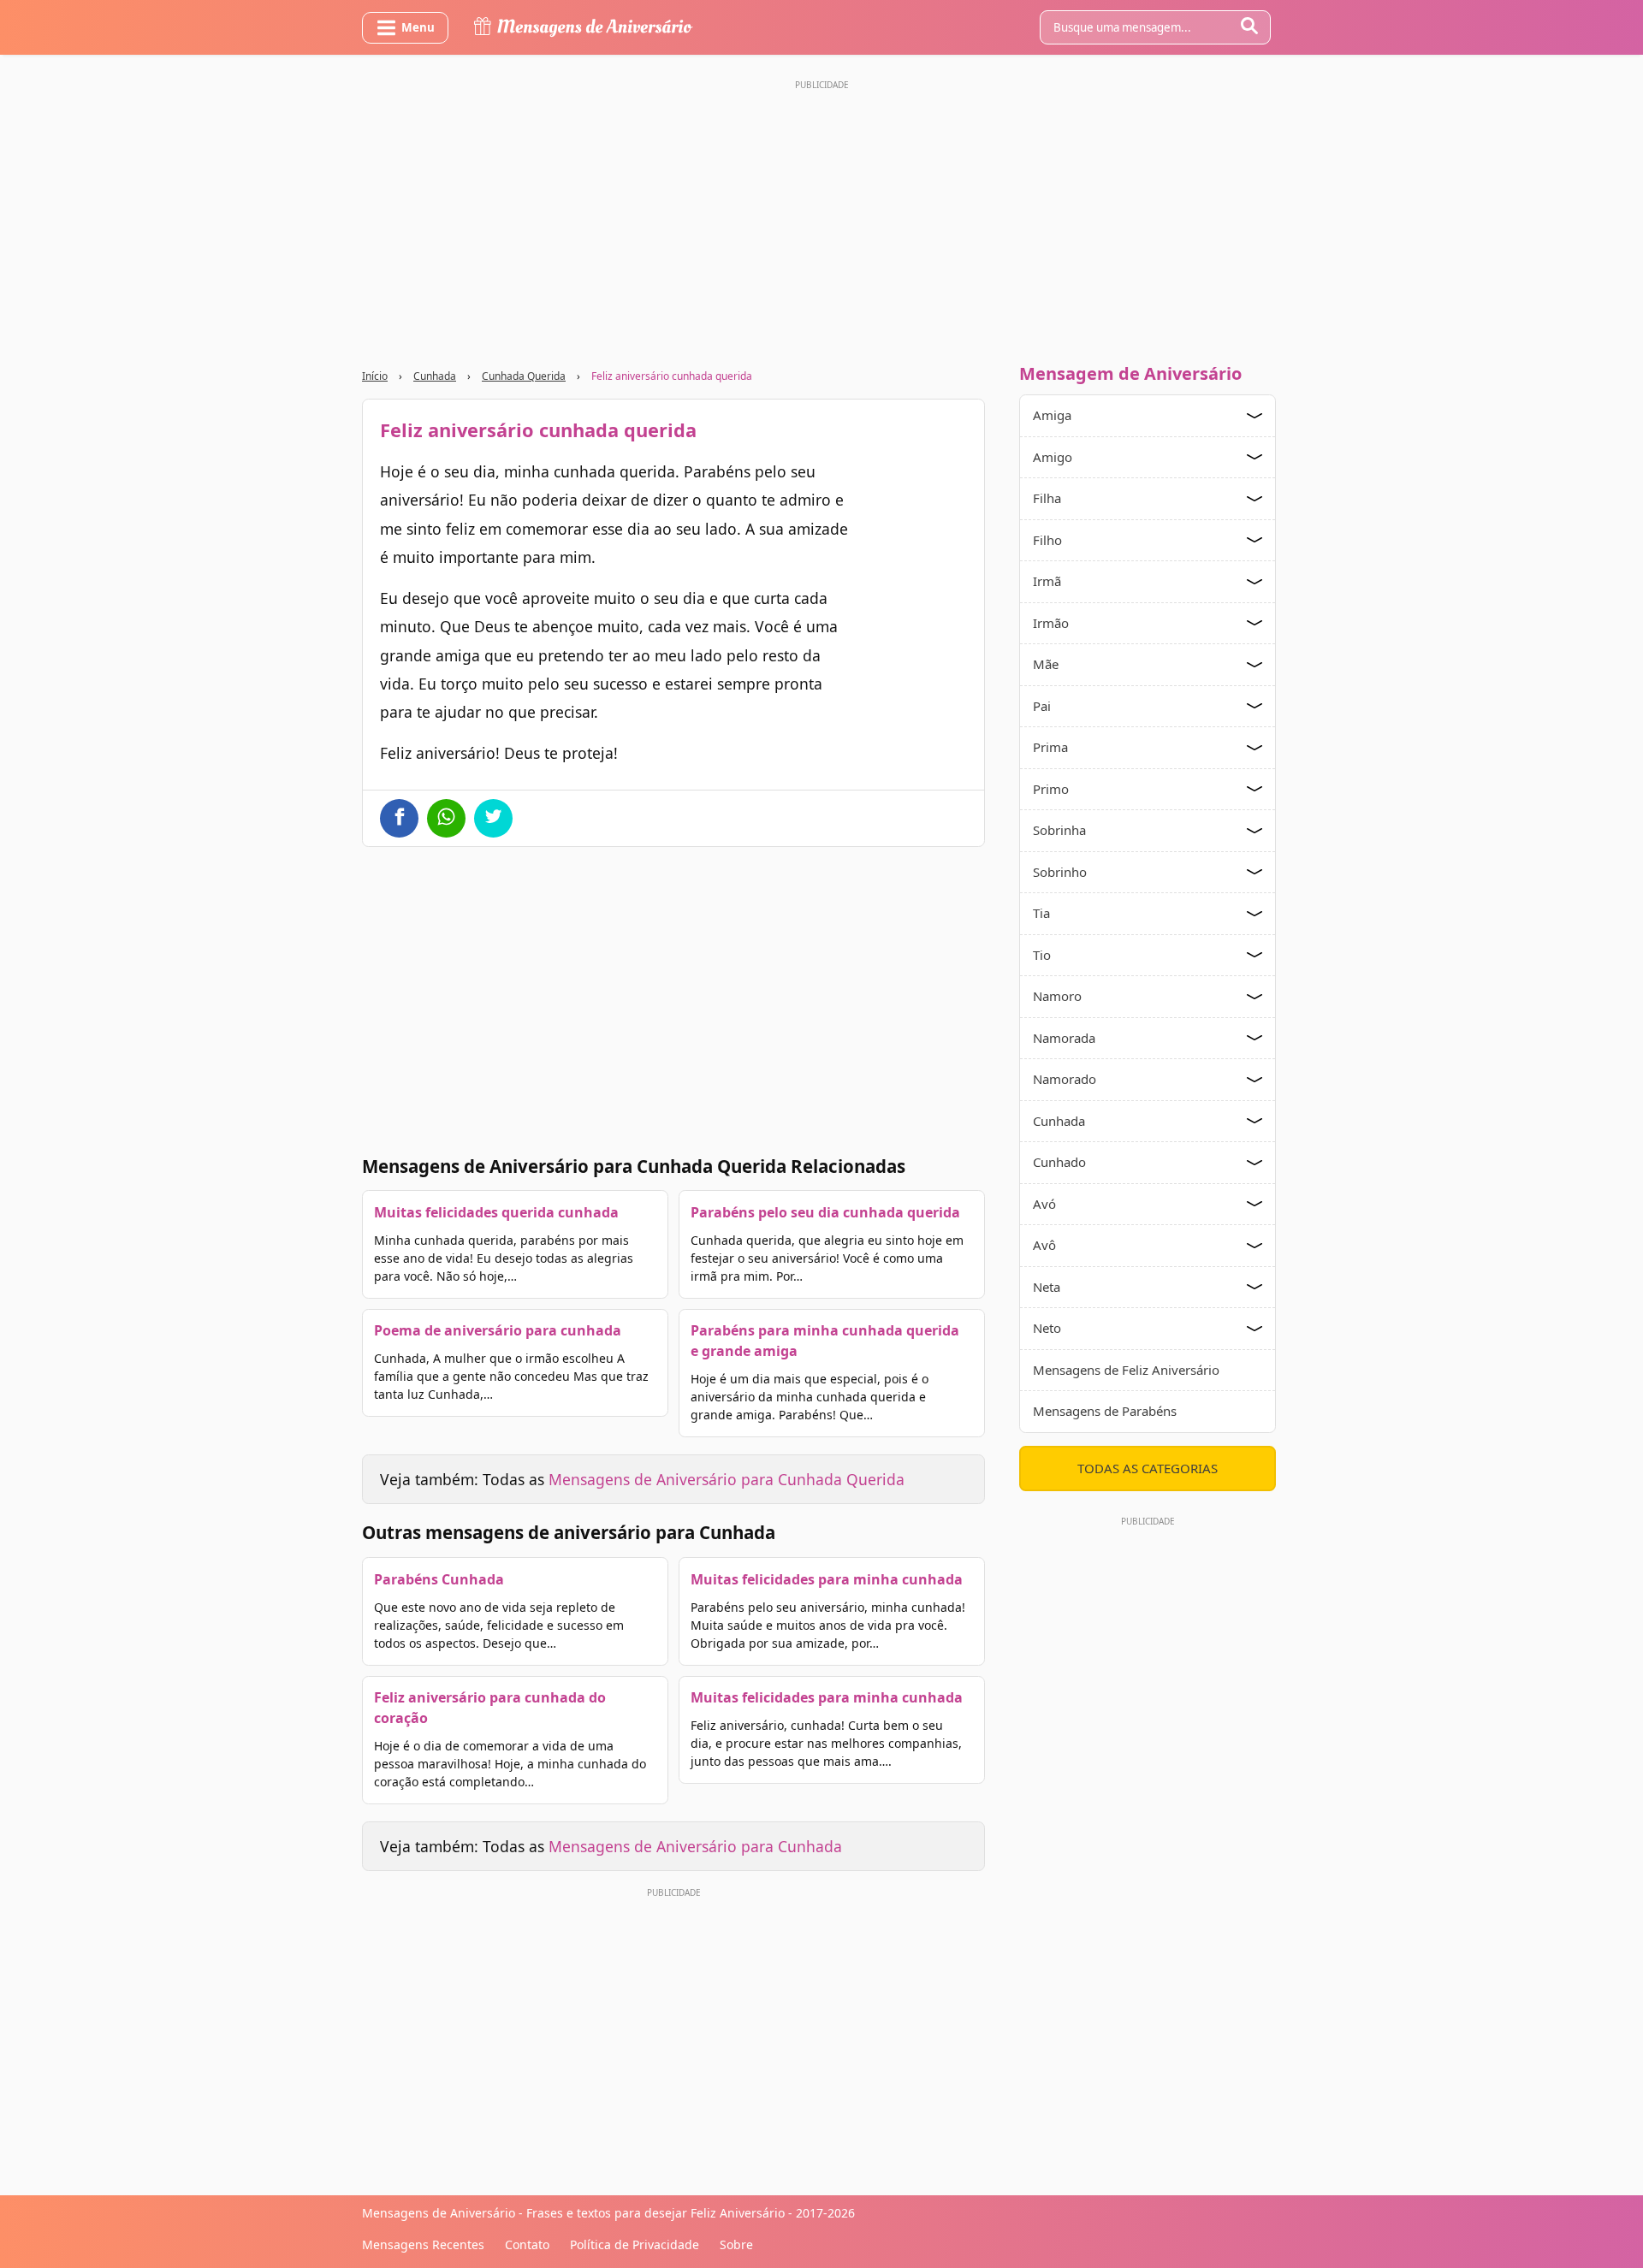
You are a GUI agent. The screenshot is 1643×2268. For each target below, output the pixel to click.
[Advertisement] (821, 216)
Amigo (1053, 457)
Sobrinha (1059, 830)
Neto (1047, 1328)
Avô (1044, 1245)
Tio (1042, 955)
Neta (1047, 1287)
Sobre (736, 2244)
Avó (1044, 1204)
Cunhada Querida (524, 376)
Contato (527, 2244)
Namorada (1064, 1038)
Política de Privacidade (635, 2244)
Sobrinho (1060, 872)
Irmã (1047, 581)
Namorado (1065, 1079)
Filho (1047, 540)
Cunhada (435, 376)
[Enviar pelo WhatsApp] (446, 818)
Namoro (1057, 996)
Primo (1051, 789)
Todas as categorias (1148, 1468)
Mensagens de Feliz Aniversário (1126, 1370)
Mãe (1046, 664)
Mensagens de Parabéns (1105, 1411)
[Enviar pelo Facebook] (399, 818)
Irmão (1051, 623)
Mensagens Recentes (423, 2244)
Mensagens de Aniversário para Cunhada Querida (727, 1479)
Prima (1050, 747)
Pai (1042, 706)
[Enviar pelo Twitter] (493, 818)
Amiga (1052, 415)
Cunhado (1059, 1162)
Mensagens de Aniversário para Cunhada (695, 1846)
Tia (1041, 913)
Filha (1047, 498)
